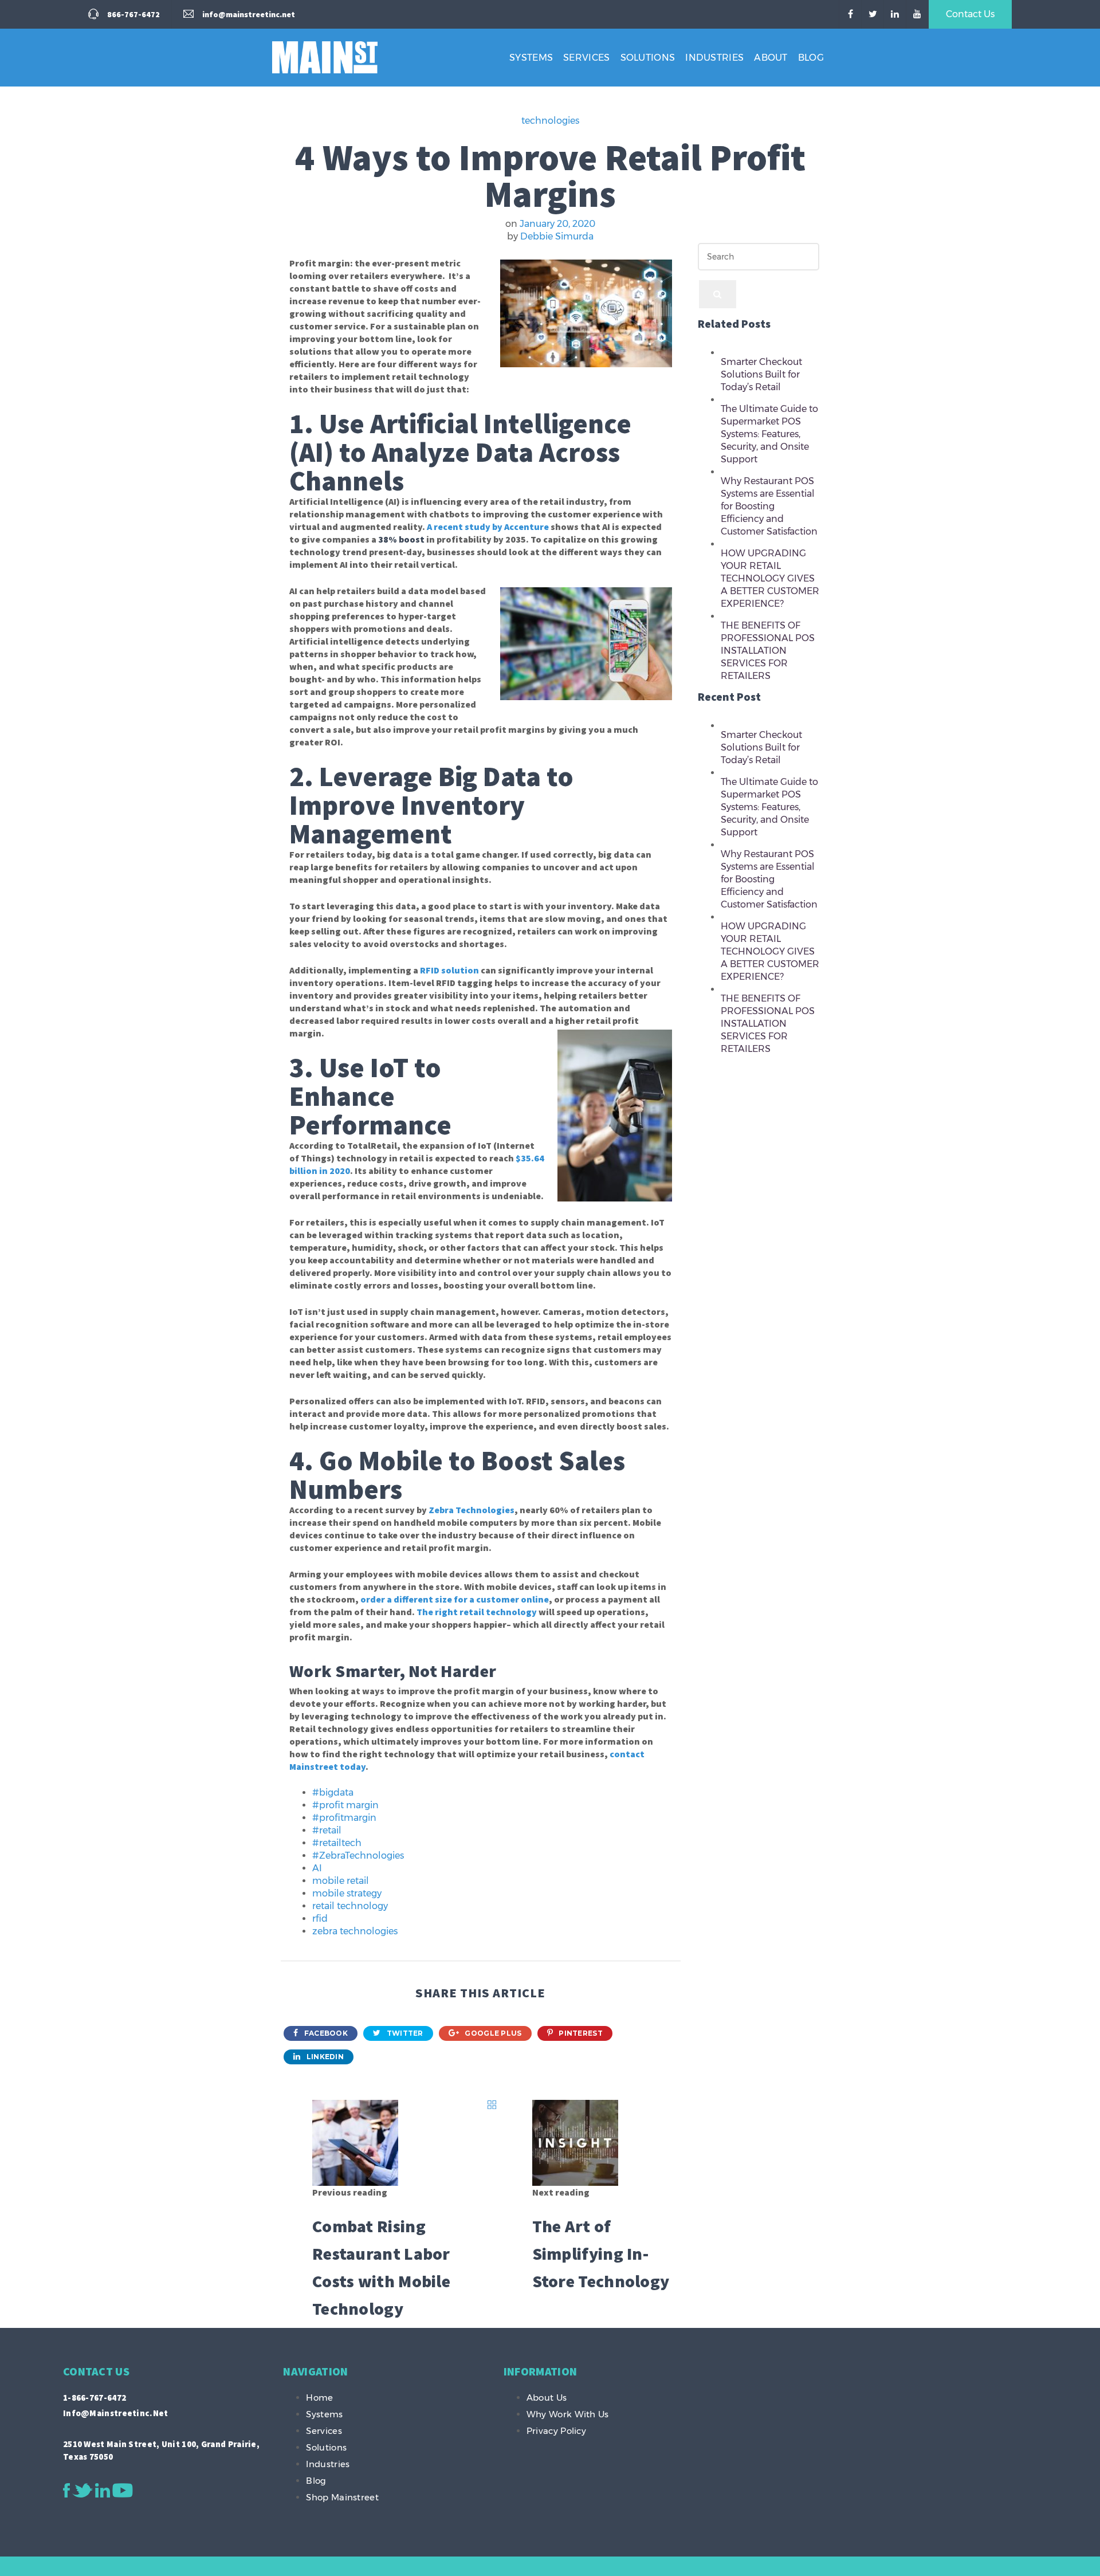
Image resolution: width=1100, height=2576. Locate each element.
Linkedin (324, 2057)
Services (586, 58)
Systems (531, 58)
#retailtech (337, 1843)
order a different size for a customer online (455, 1599)
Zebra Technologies (472, 1510)
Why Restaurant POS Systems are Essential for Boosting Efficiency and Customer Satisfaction (769, 506)
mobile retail (341, 1881)
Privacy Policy (556, 2431)
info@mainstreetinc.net (116, 2413)
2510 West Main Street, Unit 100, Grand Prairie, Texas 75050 (161, 2450)
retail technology (350, 1906)
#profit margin (345, 1805)
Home (319, 2398)
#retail (327, 1830)
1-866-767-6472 (95, 2398)
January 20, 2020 (557, 224)
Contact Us (970, 14)
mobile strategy (347, 1893)
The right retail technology (477, 1612)
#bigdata (333, 1792)
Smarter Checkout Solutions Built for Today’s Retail (761, 374)
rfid (320, 1919)
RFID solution (449, 970)
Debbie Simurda (557, 236)
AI (317, 1868)
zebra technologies (355, 1931)
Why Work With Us (568, 2414)
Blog (811, 58)
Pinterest (580, 2033)
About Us (547, 2398)
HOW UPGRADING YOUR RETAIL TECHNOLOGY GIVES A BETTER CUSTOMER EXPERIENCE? (770, 578)
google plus (492, 2033)
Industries (714, 58)
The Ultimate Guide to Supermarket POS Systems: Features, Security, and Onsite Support (769, 434)
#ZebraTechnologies (358, 1856)
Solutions (648, 58)
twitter (404, 2033)
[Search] (718, 294)
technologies (550, 121)
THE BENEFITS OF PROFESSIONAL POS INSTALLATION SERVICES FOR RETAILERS (768, 651)
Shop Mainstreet (342, 2497)
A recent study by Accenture (488, 527)
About (771, 58)
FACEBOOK (325, 2033)
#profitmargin (344, 1818)
